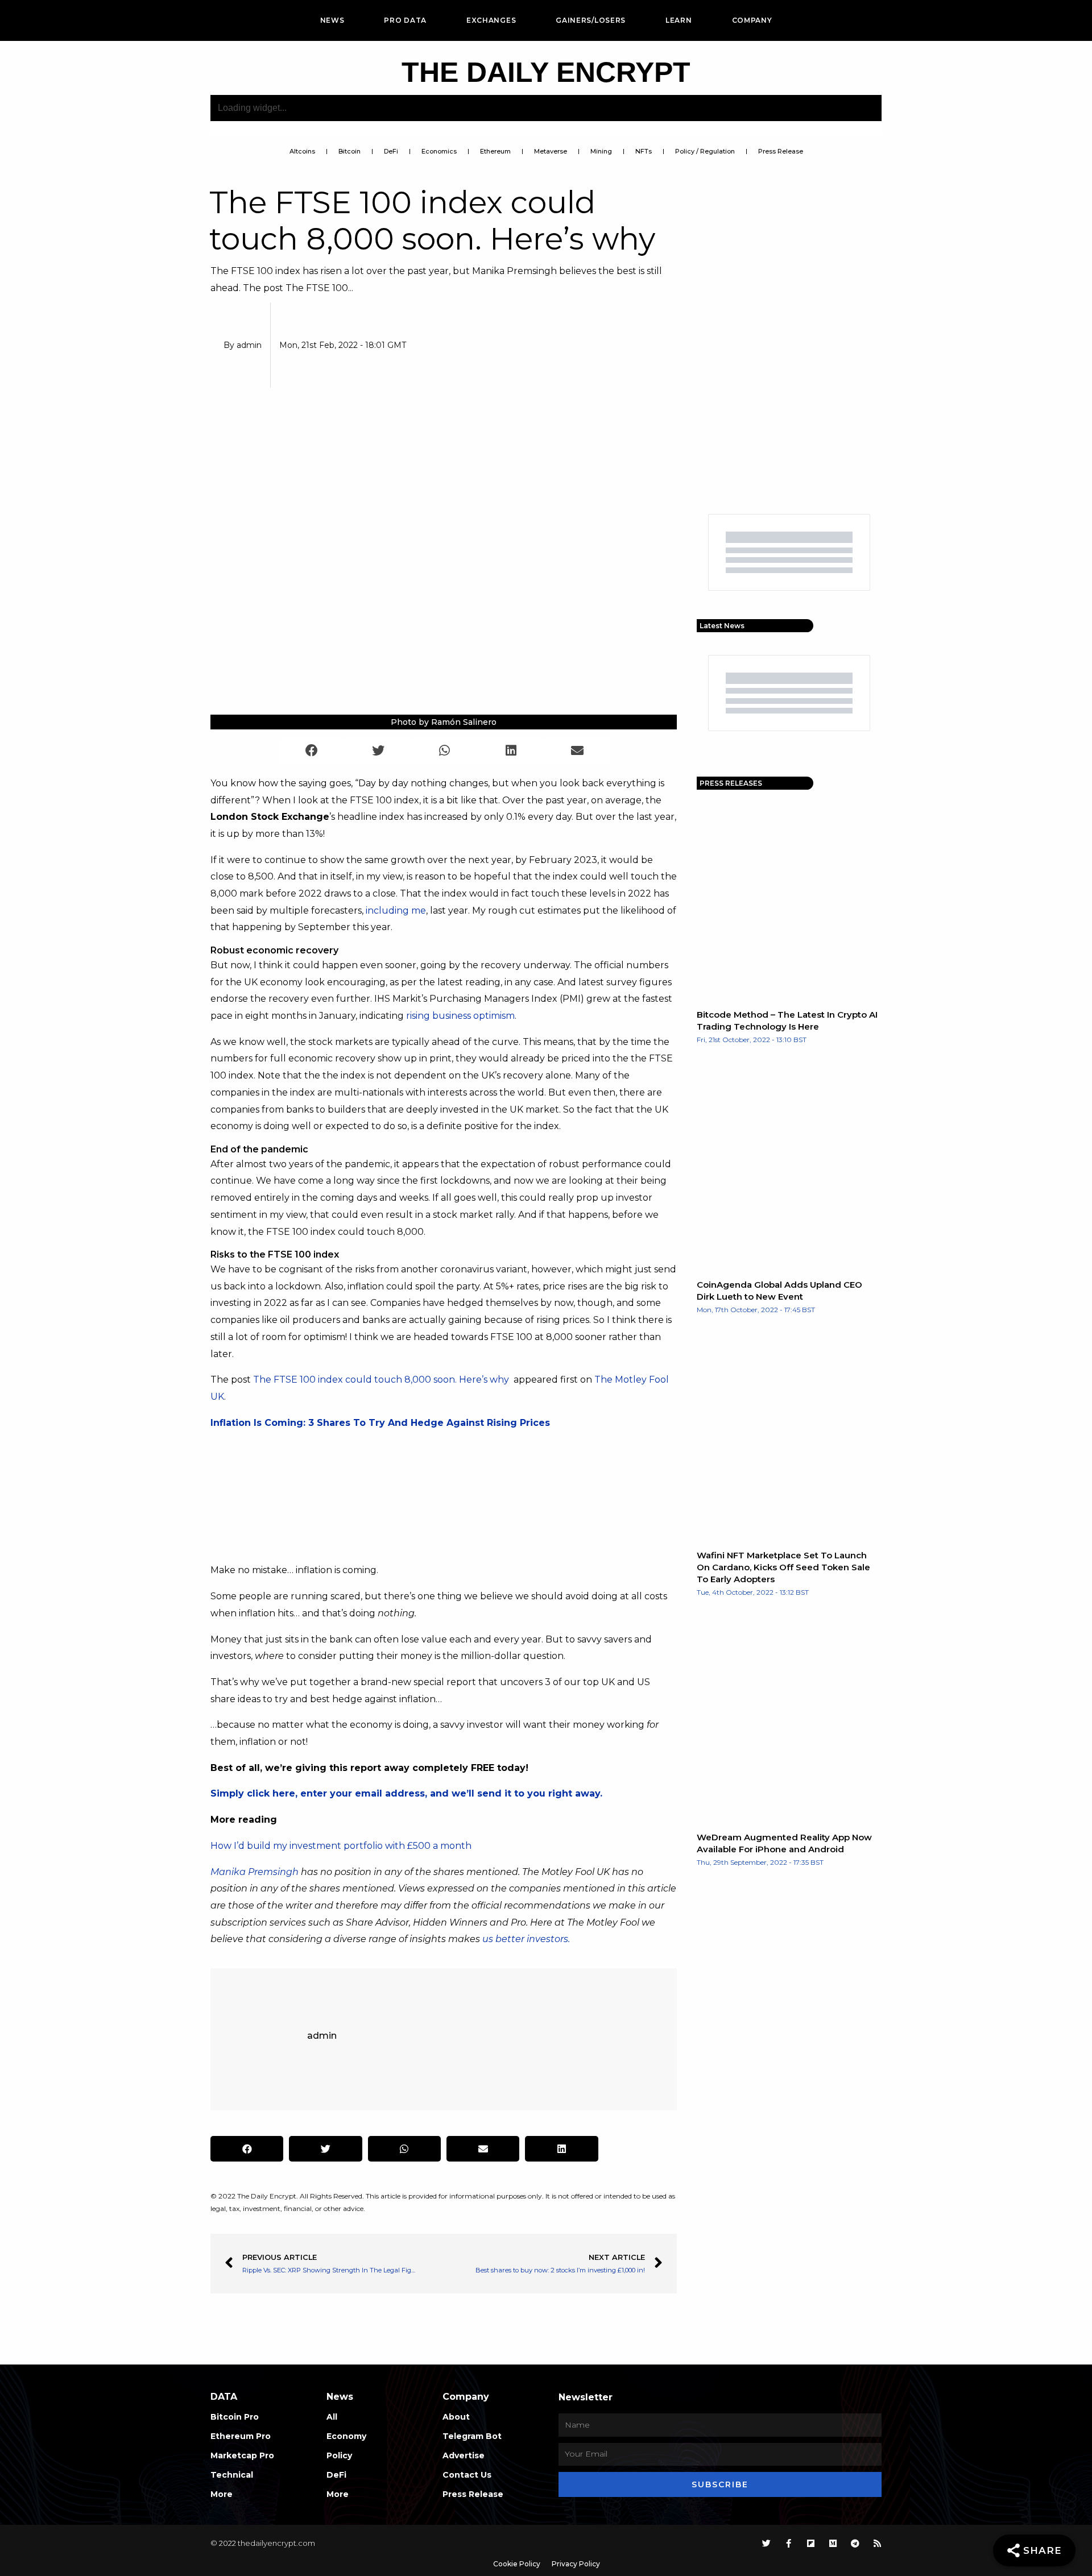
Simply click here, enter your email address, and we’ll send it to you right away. (406, 1793)
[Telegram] (855, 2543)
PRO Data (405, 20)
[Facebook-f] (789, 2543)
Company (752, 20)
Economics (439, 151)
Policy (339, 2455)
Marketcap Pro (242, 2455)
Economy (346, 2436)
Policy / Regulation (705, 151)
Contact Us (467, 2475)
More (222, 2494)
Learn (679, 20)
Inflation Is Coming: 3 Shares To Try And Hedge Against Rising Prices (380, 1423)
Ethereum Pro (241, 2436)
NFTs (644, 151)
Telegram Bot (472, 2436)
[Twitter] (766, 2543)
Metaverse (551, 151)
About (456, 2417)
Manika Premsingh (255, 1872)
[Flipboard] (811, 2543)
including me (396, 910)
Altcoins (302, 151)
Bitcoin (349, 151)
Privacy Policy (576, 2564)
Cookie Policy (517, 2564)
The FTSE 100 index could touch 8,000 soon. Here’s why (382, 1380)
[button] (312, 751)
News (332, 20)
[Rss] (877, 2543)
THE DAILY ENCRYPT (546, 72)
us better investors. (526, 1939)
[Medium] (833, 2543)
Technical (232, 2475)
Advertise (464, 2455)
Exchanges (491, 20)
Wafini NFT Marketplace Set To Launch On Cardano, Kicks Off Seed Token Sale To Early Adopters (783, 1567)
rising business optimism (460, 1016)
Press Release (781, 151)
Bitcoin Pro (235, 2417)
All (332, 2417)
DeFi (391, 151)
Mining (601, 151)
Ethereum (495, 151)
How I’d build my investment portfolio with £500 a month (341, 1846)
